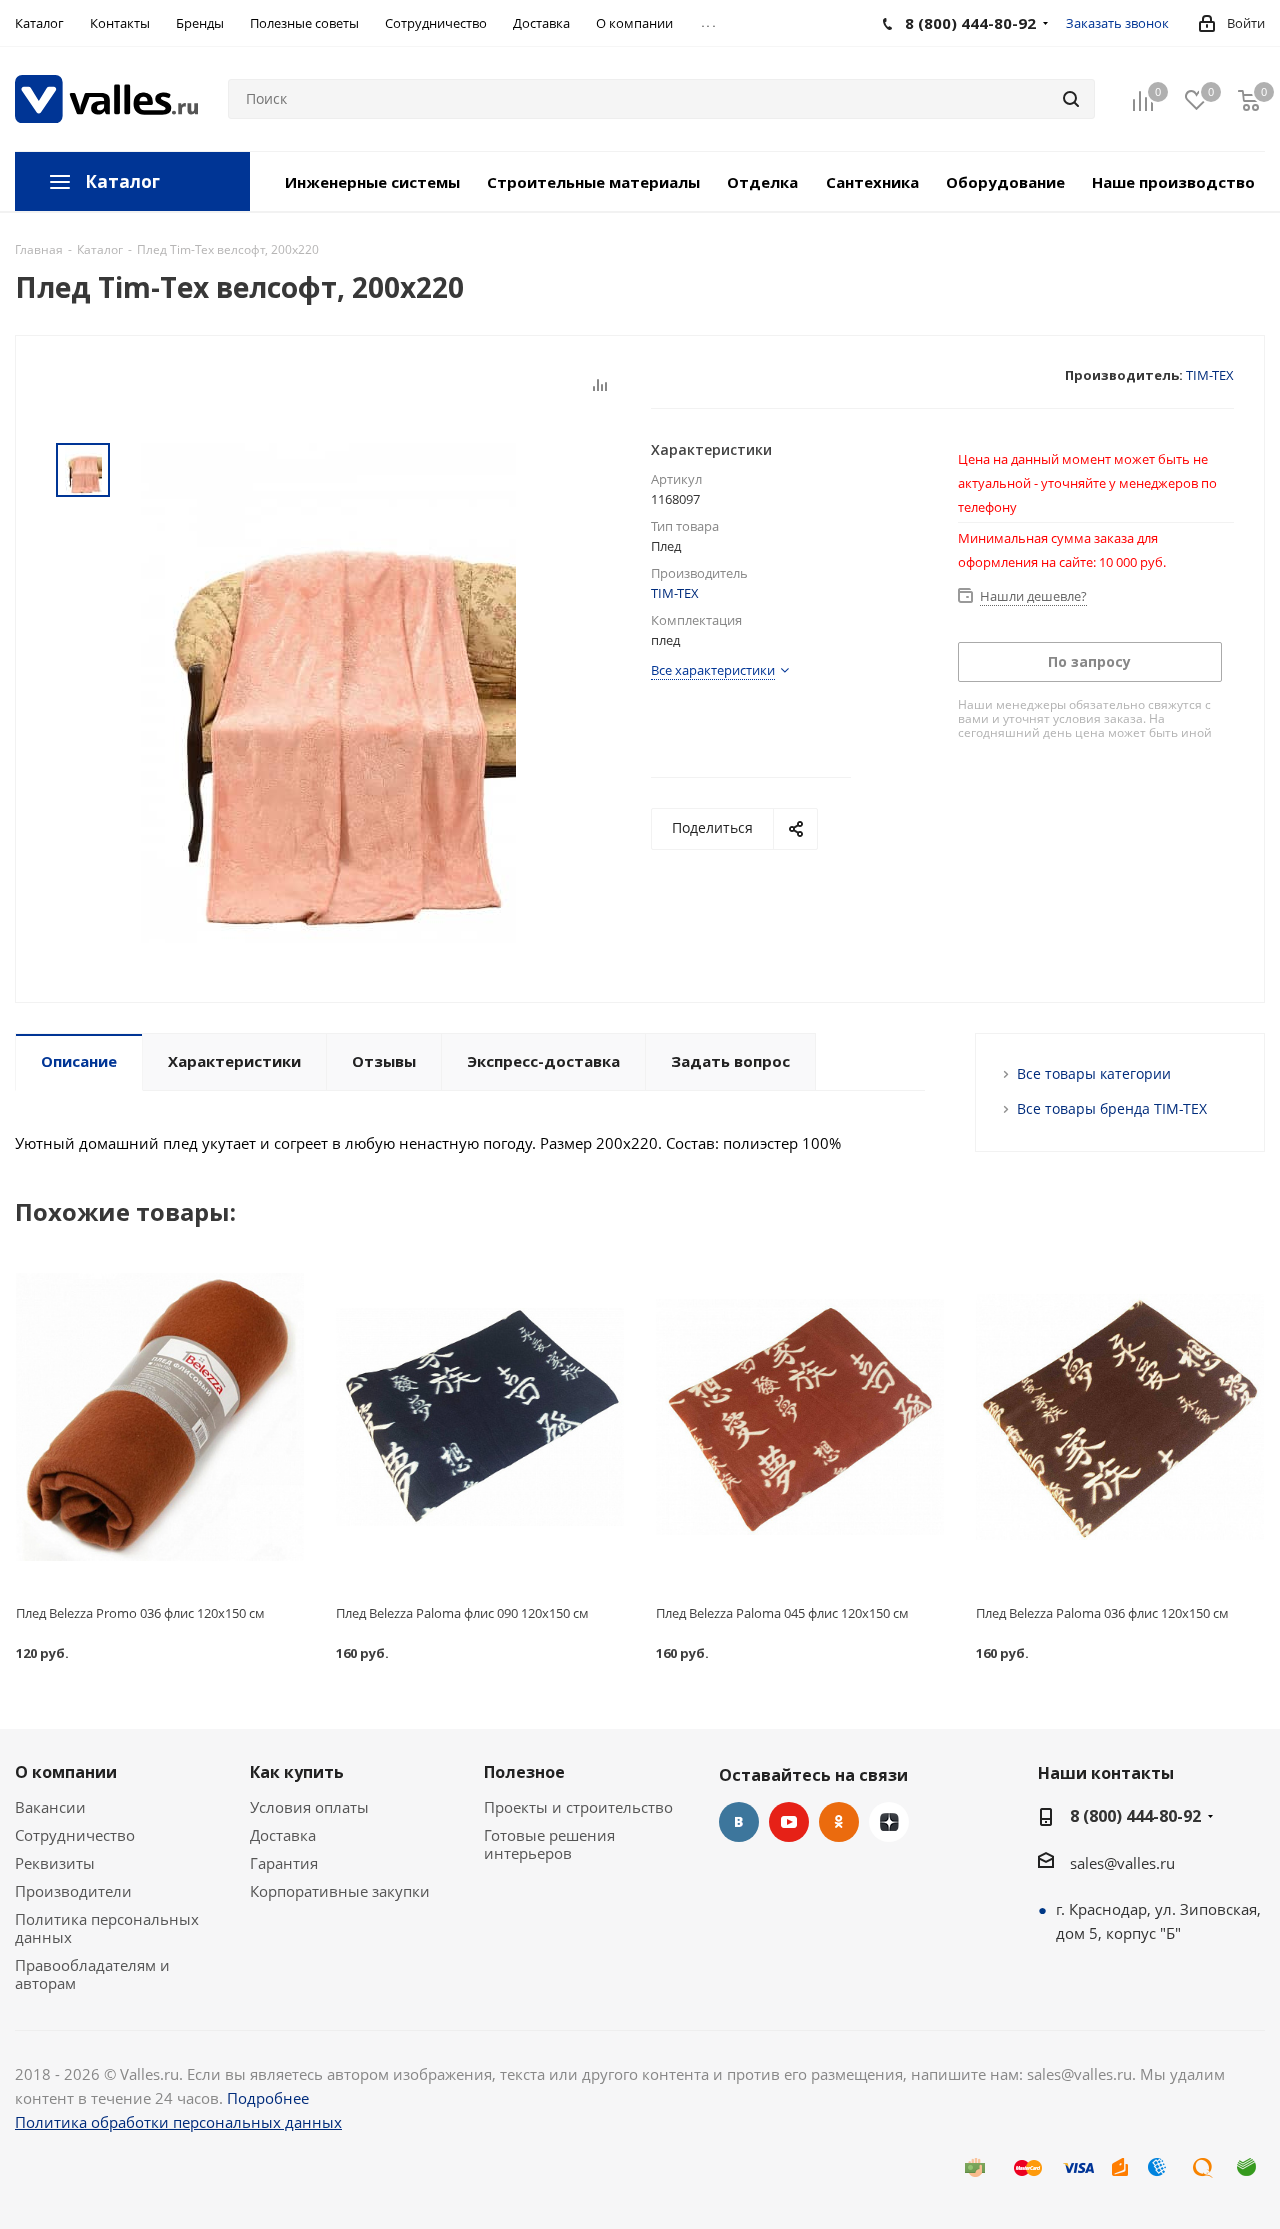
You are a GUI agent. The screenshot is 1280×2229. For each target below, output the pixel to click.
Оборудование (1005, 182)
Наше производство (1173, 182)
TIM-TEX (1210, 375)
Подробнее (268, 2098)
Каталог (122, 181)
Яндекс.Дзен (889, 1822)
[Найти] (1071, 99)
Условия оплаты (309, 1807)
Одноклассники (839, 1822)
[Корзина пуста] (1249, 99)
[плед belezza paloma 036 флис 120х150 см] (1120, 1417)
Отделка (762, 182)
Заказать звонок (1117, 23)
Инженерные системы (372, 182)
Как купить (297, 1772)
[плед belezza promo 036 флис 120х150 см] (160, 1417)
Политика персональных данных (107, 1928)
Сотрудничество (75, 1835)
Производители (73, 1891)
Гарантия (284, 1863)
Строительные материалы (593, 182)
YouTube (789, 1822)
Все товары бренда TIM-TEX (1112, 1108)
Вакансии (50, 1807)
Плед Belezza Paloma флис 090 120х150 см (462, 1613)
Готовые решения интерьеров (549, 1844)
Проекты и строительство (578, 1807)
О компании (66, 1772)
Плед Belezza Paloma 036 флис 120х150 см (1102, 1613)
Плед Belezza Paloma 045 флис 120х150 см (782, 1613)
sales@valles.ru (1122, 1863)
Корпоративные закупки (340, 1891)
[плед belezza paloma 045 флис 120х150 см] (800, 1417)
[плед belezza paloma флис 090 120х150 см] (480, 1417)
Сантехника (872, 182)
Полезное (524, 1772)
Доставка (283, 1835)
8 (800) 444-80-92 (1135, 1816)
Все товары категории (1094, 1073)
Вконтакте (739, 1822)
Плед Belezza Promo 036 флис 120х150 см (140, 1613)
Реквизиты (55, 1863)
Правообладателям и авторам (92, 1974)
